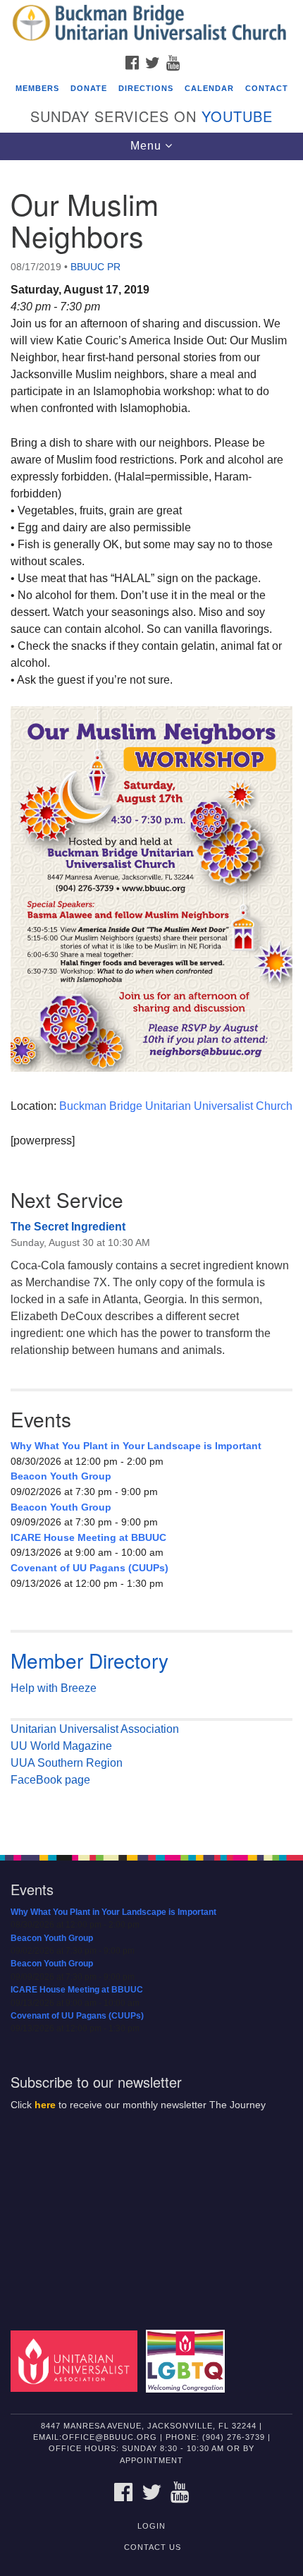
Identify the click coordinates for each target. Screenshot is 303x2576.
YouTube (237, 116)
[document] (151, 1000)
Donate (89, 88)
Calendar (209, 88)
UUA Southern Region (67, 1763)
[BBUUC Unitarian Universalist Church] (151, 24)
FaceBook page (50, 1780)
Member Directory (89, 1660)
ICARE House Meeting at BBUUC (88, 1537)
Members (37, 88)
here (45, 2105)
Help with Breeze (54, 1688)
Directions (146, 88)
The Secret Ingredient (68, 1227)
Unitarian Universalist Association (95, 1729)
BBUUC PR (95, 267)
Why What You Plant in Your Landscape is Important (136, 1446)
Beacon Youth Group (61, 1476)
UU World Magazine (61, 1746)
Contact (267, 88)
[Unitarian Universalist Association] (77, 2360)
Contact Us (153, 2547)
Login (151, 2526)
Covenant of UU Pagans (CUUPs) (89, 1568)
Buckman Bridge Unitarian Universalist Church (176, 1106)
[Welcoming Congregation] (188, 2360)
